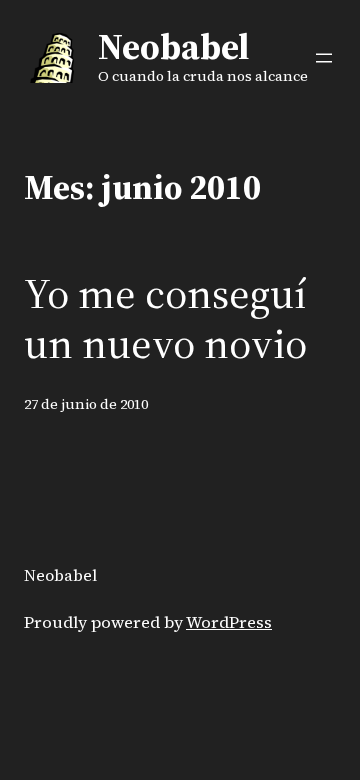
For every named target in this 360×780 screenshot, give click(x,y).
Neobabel (173, 46)
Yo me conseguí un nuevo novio (165, 318)
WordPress (229, 622)
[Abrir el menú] (324, 58)
